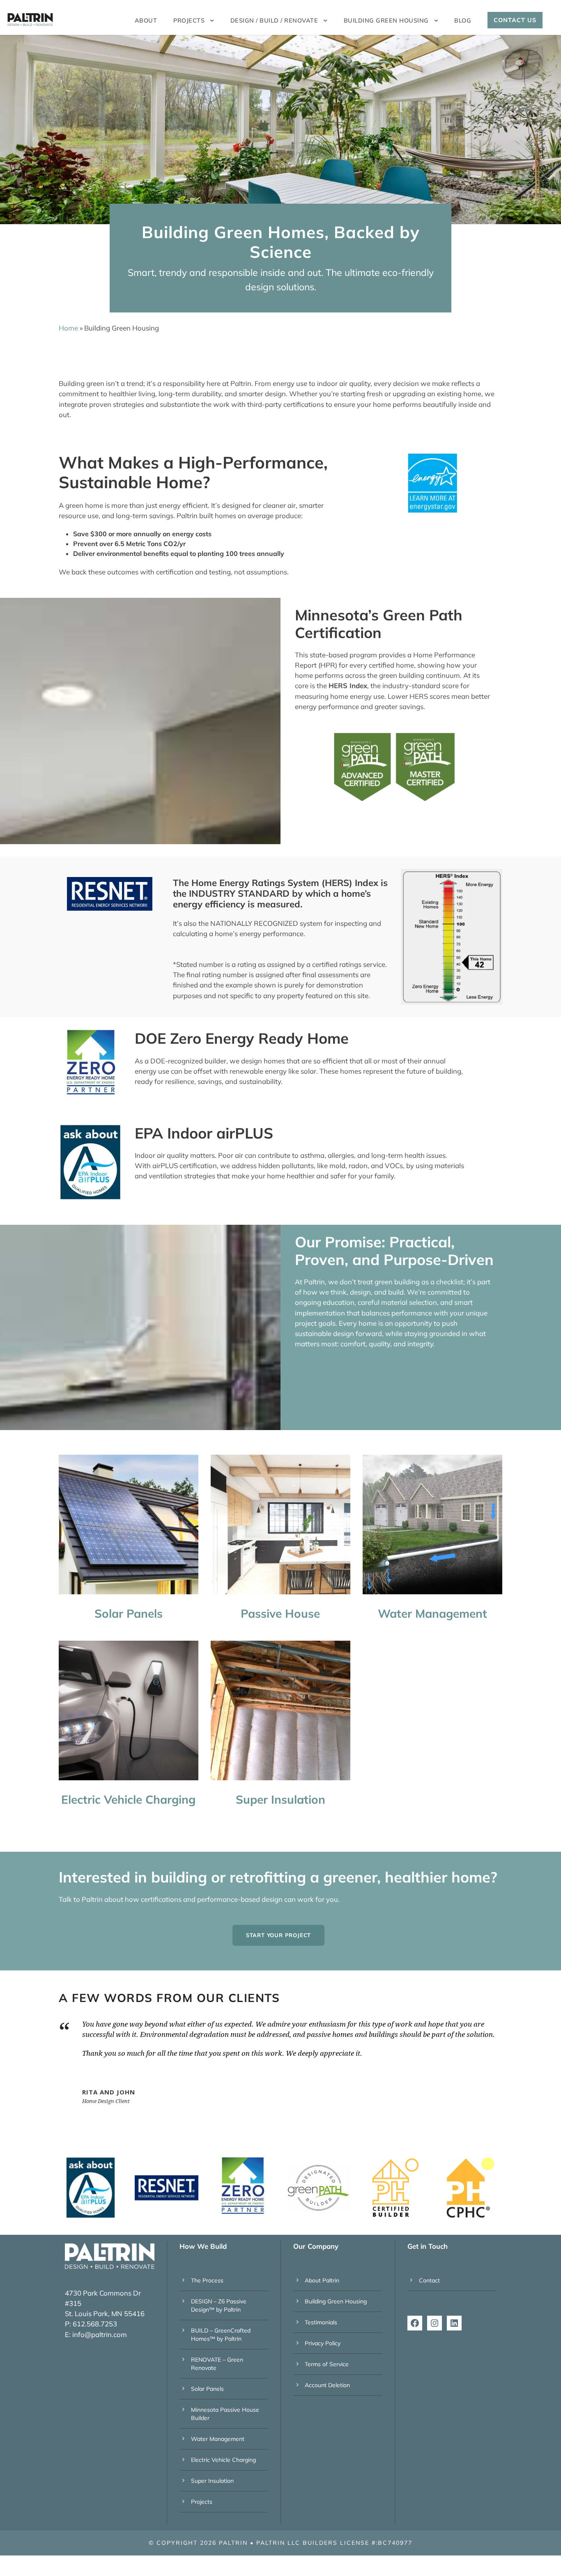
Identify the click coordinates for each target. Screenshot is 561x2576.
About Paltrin (322, 2280)
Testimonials (321, 2322)
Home (68, 328)
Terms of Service (327, 2364)
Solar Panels (129, 1613)
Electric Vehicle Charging (128, 1799)
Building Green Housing (336, 2301)
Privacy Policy (323, 2343)
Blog (463, 21)
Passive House (280, 1613)
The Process (207, 2280)
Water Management (432, 1613)
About (146, 21)
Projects (202, 2502)
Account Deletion (327, 2385)
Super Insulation (280, 1799)
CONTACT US (515, 20)
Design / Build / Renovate (274, 21)
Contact (429, 2280)
